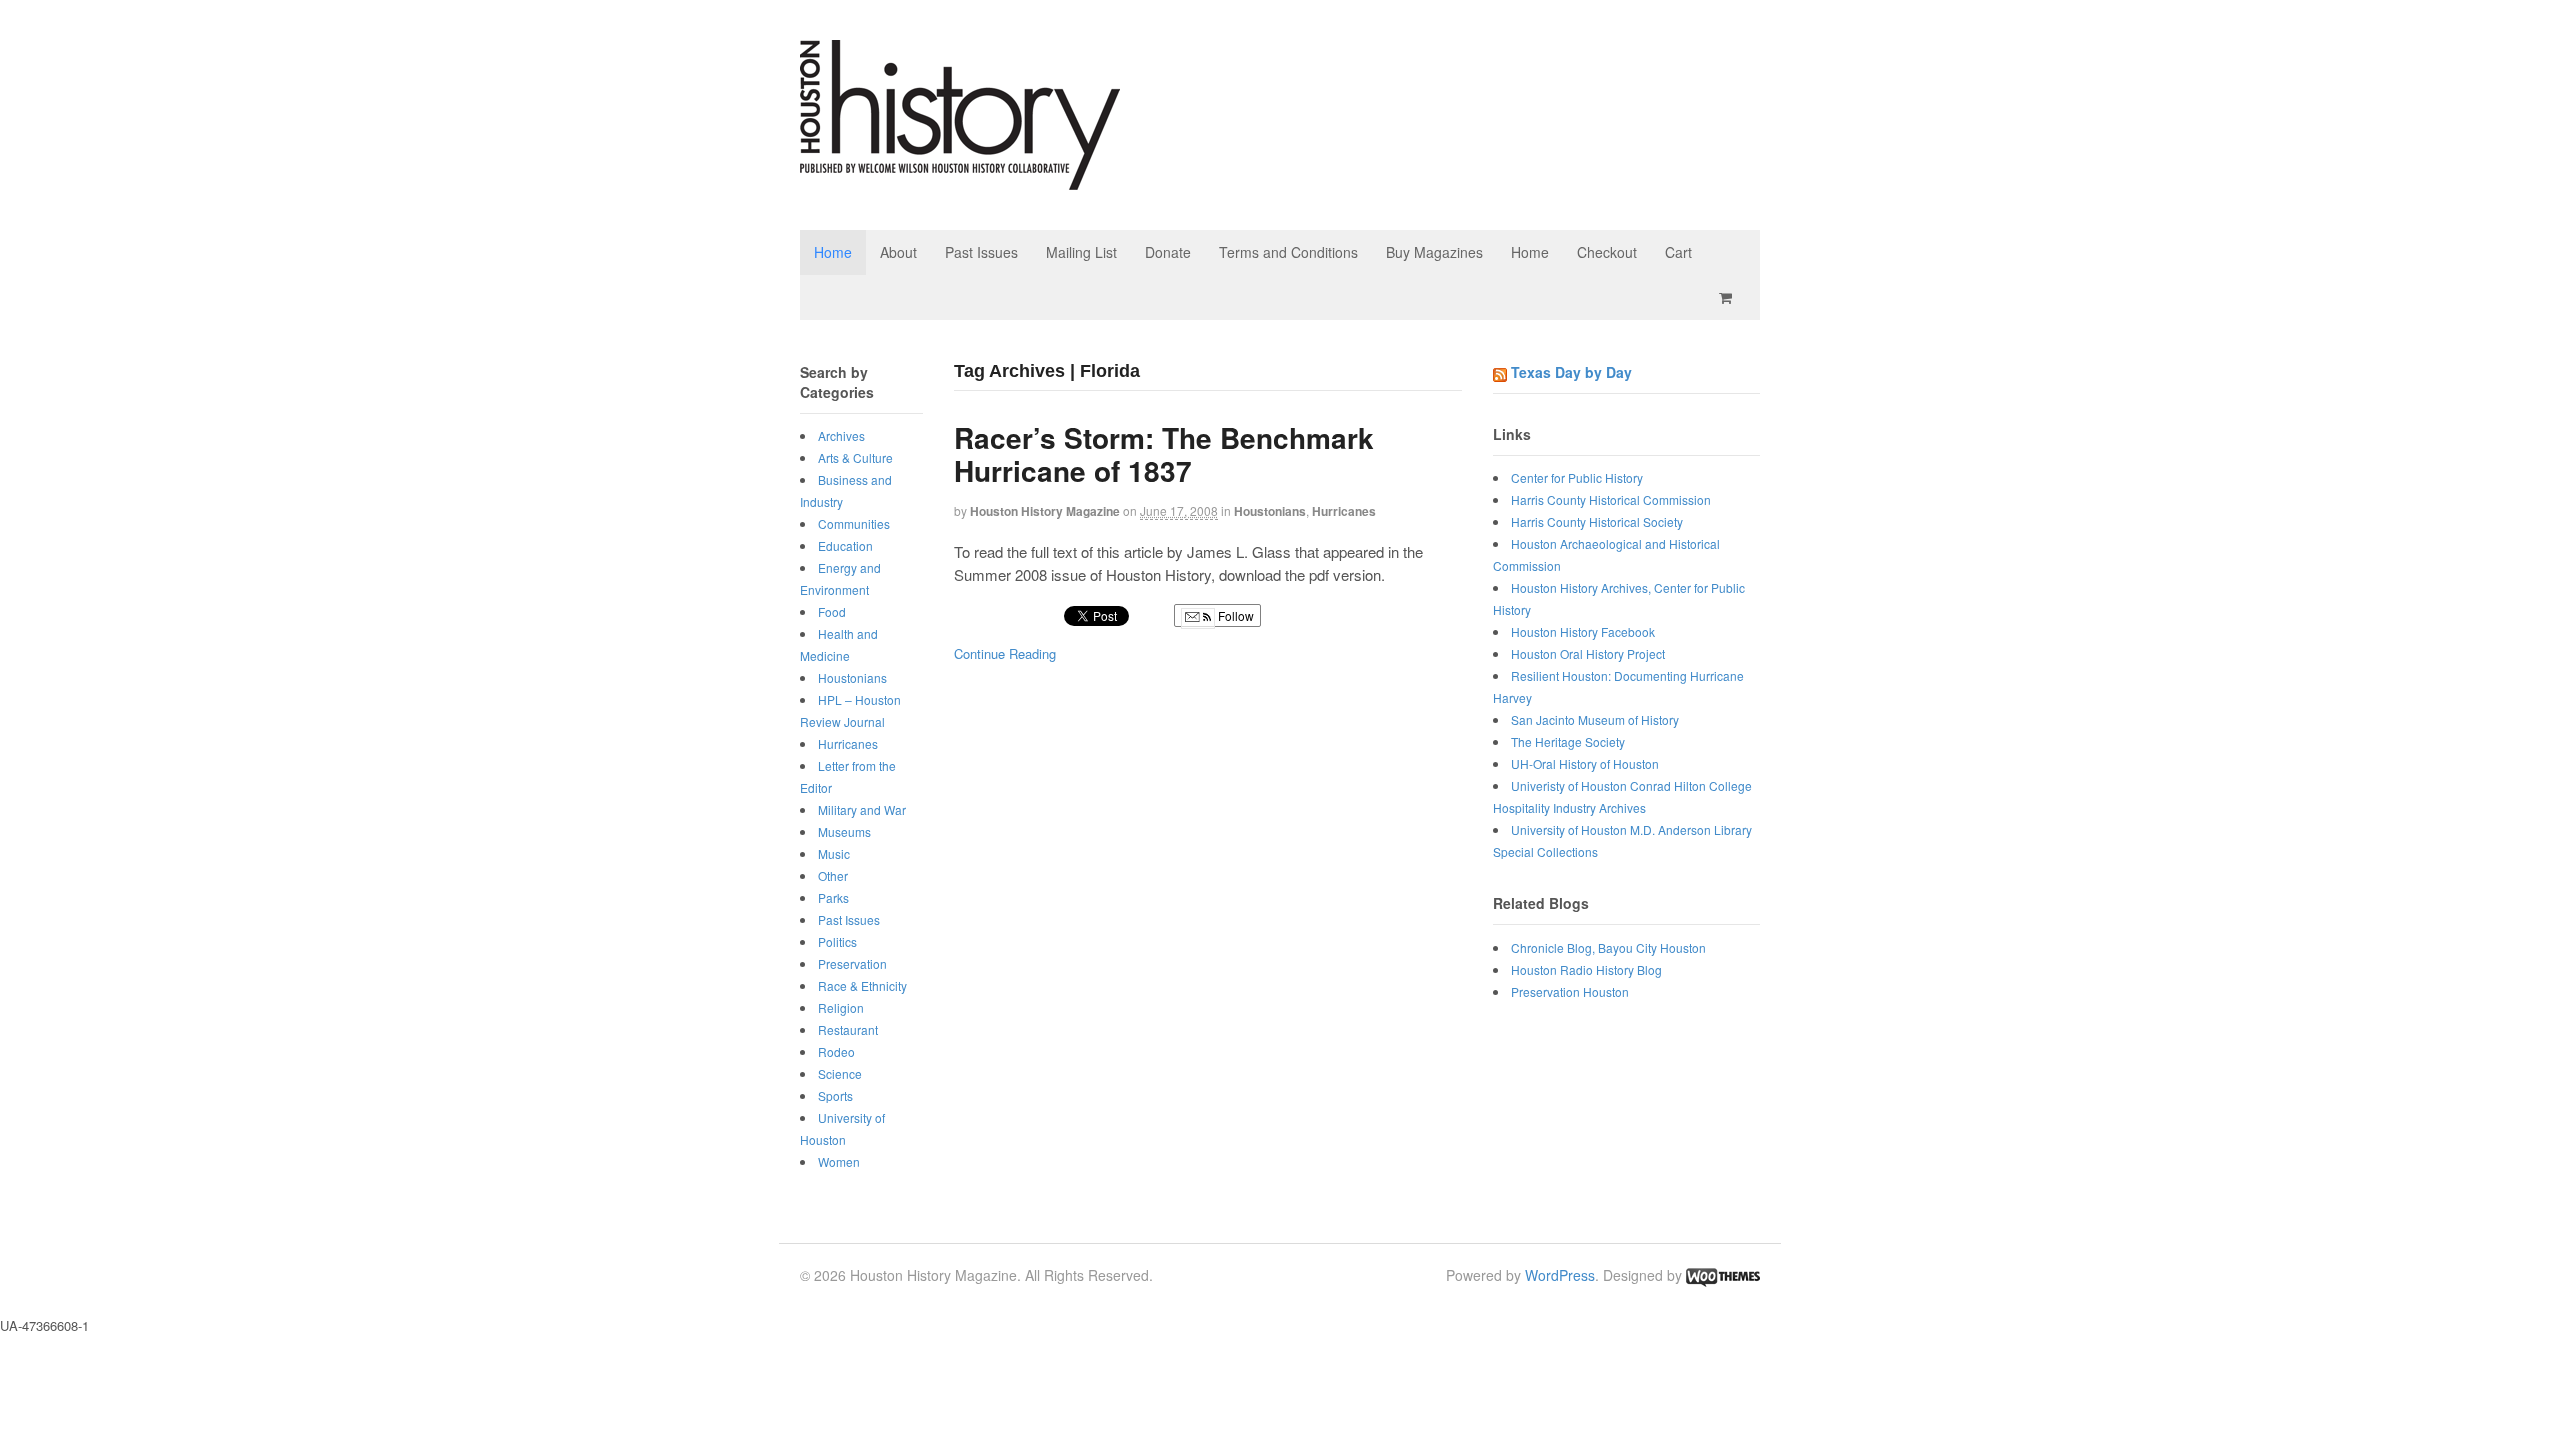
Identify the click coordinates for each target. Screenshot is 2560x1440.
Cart (1678, 252)
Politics (837, 941)
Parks (833, 897)
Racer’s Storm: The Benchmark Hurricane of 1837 (1164, 454)
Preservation (852, 963)
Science (840, 1073)
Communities (854, 523)
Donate (1168, 252)
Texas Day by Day (1571, 372)
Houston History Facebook (1583, 631)
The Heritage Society (1568, 741)
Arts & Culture (855, 457)
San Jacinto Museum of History (1595, 719)
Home (833, 252)
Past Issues (981, 252)
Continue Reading (1005, 653)
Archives (841, 435)
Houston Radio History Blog (1586, 969)
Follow (1234, 615)
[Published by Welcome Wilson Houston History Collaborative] (960, 179)
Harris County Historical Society (1597, 521)
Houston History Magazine (1045, 511)
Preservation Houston (1570, 991)
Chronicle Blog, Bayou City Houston (1608, 947)
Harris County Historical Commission (1611, 499)
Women (839, 1161)
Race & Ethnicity (862, 985)
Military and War (862, 809)
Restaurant (848, 1029)
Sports (835, 1095)
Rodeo (836, 1051)
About (898, 252)
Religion (841, 1007)
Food (832, 611)
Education (845, 545)
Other (833, 875)
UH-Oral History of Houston (1585, 763)
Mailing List (1081, 252)
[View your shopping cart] (1729, 297)
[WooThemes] (1723, 1275)
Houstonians (1270, 511)
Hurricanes (1344, 511)
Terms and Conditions (1288, 252)
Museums (844, 831)
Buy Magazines (1434, 252)
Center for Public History (1577, 477)
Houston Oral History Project (1588, 653)
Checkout (1607, 252)
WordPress (1560, 1275)
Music (834, 853)
